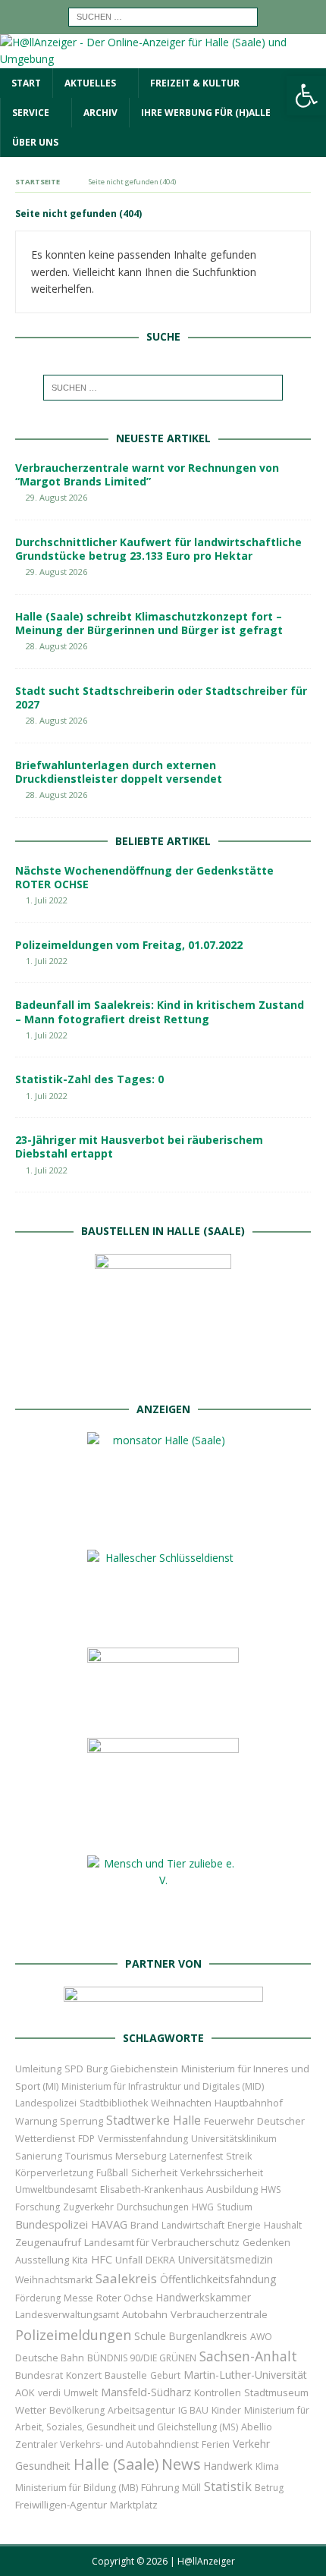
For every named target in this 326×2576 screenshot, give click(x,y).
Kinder (226, 2410)
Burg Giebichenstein (132, 2069)
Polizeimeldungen (73, 2334)
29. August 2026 (56, 497)
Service (31, 113)
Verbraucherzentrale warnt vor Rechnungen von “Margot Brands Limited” (147, 474)
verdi (49, 2393)
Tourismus (89, 2156)
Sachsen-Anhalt (248, 2356)
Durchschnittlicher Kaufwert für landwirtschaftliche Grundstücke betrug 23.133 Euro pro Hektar (158, 549)
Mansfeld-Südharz (146, 2392)
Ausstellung (42, 2260)
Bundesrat (39, 2375)
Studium (235, 2207)
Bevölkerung (77, 2410)
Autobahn (145, 2314)
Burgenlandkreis (208, 2336)
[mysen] (163, 1831)
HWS (271, 2190)
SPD (74, 2069)
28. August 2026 (56, 646)
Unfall (129, 2260)
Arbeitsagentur (141, 2410)
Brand (144, 2225)
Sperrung (81, 2121)
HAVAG (109, 2224)
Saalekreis (126, 2278)
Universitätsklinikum (234, 2139)
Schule (150, 2336)
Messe (78, 2298)
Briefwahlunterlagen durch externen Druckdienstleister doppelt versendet (119, 772)
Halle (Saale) (116, 2464)
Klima (267, 2466)
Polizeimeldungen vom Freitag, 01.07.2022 (129, 945)
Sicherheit (154, 2172)
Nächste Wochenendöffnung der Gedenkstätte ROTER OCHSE (144, 877)
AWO (261, 2337)
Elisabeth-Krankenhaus (152, 2190)
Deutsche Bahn (50, 2358)
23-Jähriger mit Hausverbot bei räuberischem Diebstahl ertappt (139, 1147)
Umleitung (38, 2069)
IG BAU (193, 2410)
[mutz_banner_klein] (163, 2005)
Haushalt (283, 2225)
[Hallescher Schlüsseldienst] (163, 1623)
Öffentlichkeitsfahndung (218, 2279)
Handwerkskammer (204, 2297)
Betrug (269, 2488)
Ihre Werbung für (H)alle (206, 113)
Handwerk (228, 2466)
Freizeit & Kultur (195, 83)
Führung (160, 2487)
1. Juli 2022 (47, 900)
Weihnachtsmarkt (54, 2280)
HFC (102, 2259)
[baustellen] (163, 1377)
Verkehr (251, 2444)
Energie (244, 2225)
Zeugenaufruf (48, 2242)
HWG (203, 2207)
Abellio (257, 2427)
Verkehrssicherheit (222, 2173)
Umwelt (81, 2393)
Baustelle (126, 2375)
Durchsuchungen (153, 2207)
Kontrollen (218, 2393)
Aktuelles (90, 83)
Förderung (38, 2298)
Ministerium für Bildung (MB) (77, 2488)
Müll (191, 2488)
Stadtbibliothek (114, 2103)
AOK (25, 2392)
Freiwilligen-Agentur (61, 2505)
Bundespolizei (52, 2224)
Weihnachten (181, 2103)
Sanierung (39, 2156)
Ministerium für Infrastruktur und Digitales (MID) (163, 2086)
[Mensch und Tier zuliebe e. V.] (163, 1931)
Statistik (228, 2486)
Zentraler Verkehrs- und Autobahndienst (107, 2444)
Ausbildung (232, 2189)
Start (26, 83)
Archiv (100, 113)
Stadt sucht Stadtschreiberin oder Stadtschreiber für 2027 (161, 697)
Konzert (84, 2375)
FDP (86, 2139)
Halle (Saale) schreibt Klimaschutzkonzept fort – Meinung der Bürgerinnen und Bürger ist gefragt (149, 623)
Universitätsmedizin (226, 2259)
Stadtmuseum (276, 2392)
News (181, 2464)
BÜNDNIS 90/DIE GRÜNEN (142, 2358)
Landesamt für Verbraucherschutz (162, 2243)
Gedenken (266, 2243)
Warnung (36, 2121)
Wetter (31, 2410)
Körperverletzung (54, 2173)
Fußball (112, 2173)
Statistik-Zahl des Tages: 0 (89, 1079)
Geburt (165, 2375)
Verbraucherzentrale (219, 2314)
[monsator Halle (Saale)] (163, 1525)
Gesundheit (43, 2466)
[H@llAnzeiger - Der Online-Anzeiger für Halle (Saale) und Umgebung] (163, 59)
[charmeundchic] (163, 1713)
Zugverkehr (88, 2207)
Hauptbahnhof (249, 2103)
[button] (306, 96)
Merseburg (141, 2156)
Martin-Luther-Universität (245, 2375)
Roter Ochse (125, 2298)
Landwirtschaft (193, 2225)
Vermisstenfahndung (143, 2139)
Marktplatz (134, 2505)
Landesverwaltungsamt (67, 2315)
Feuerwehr (229, 2121)
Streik (239, 2156)
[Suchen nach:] (163, 16)
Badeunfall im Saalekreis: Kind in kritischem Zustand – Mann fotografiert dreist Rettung (160, 1012)
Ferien (216, 2444)
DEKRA (160, 2260)
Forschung (38, 2207)
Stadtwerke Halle (154, 2120)
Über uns (35, 142)
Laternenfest (196, 2156)
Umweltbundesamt (56, 2190)
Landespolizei (46, 2103)
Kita (80, 2260)
